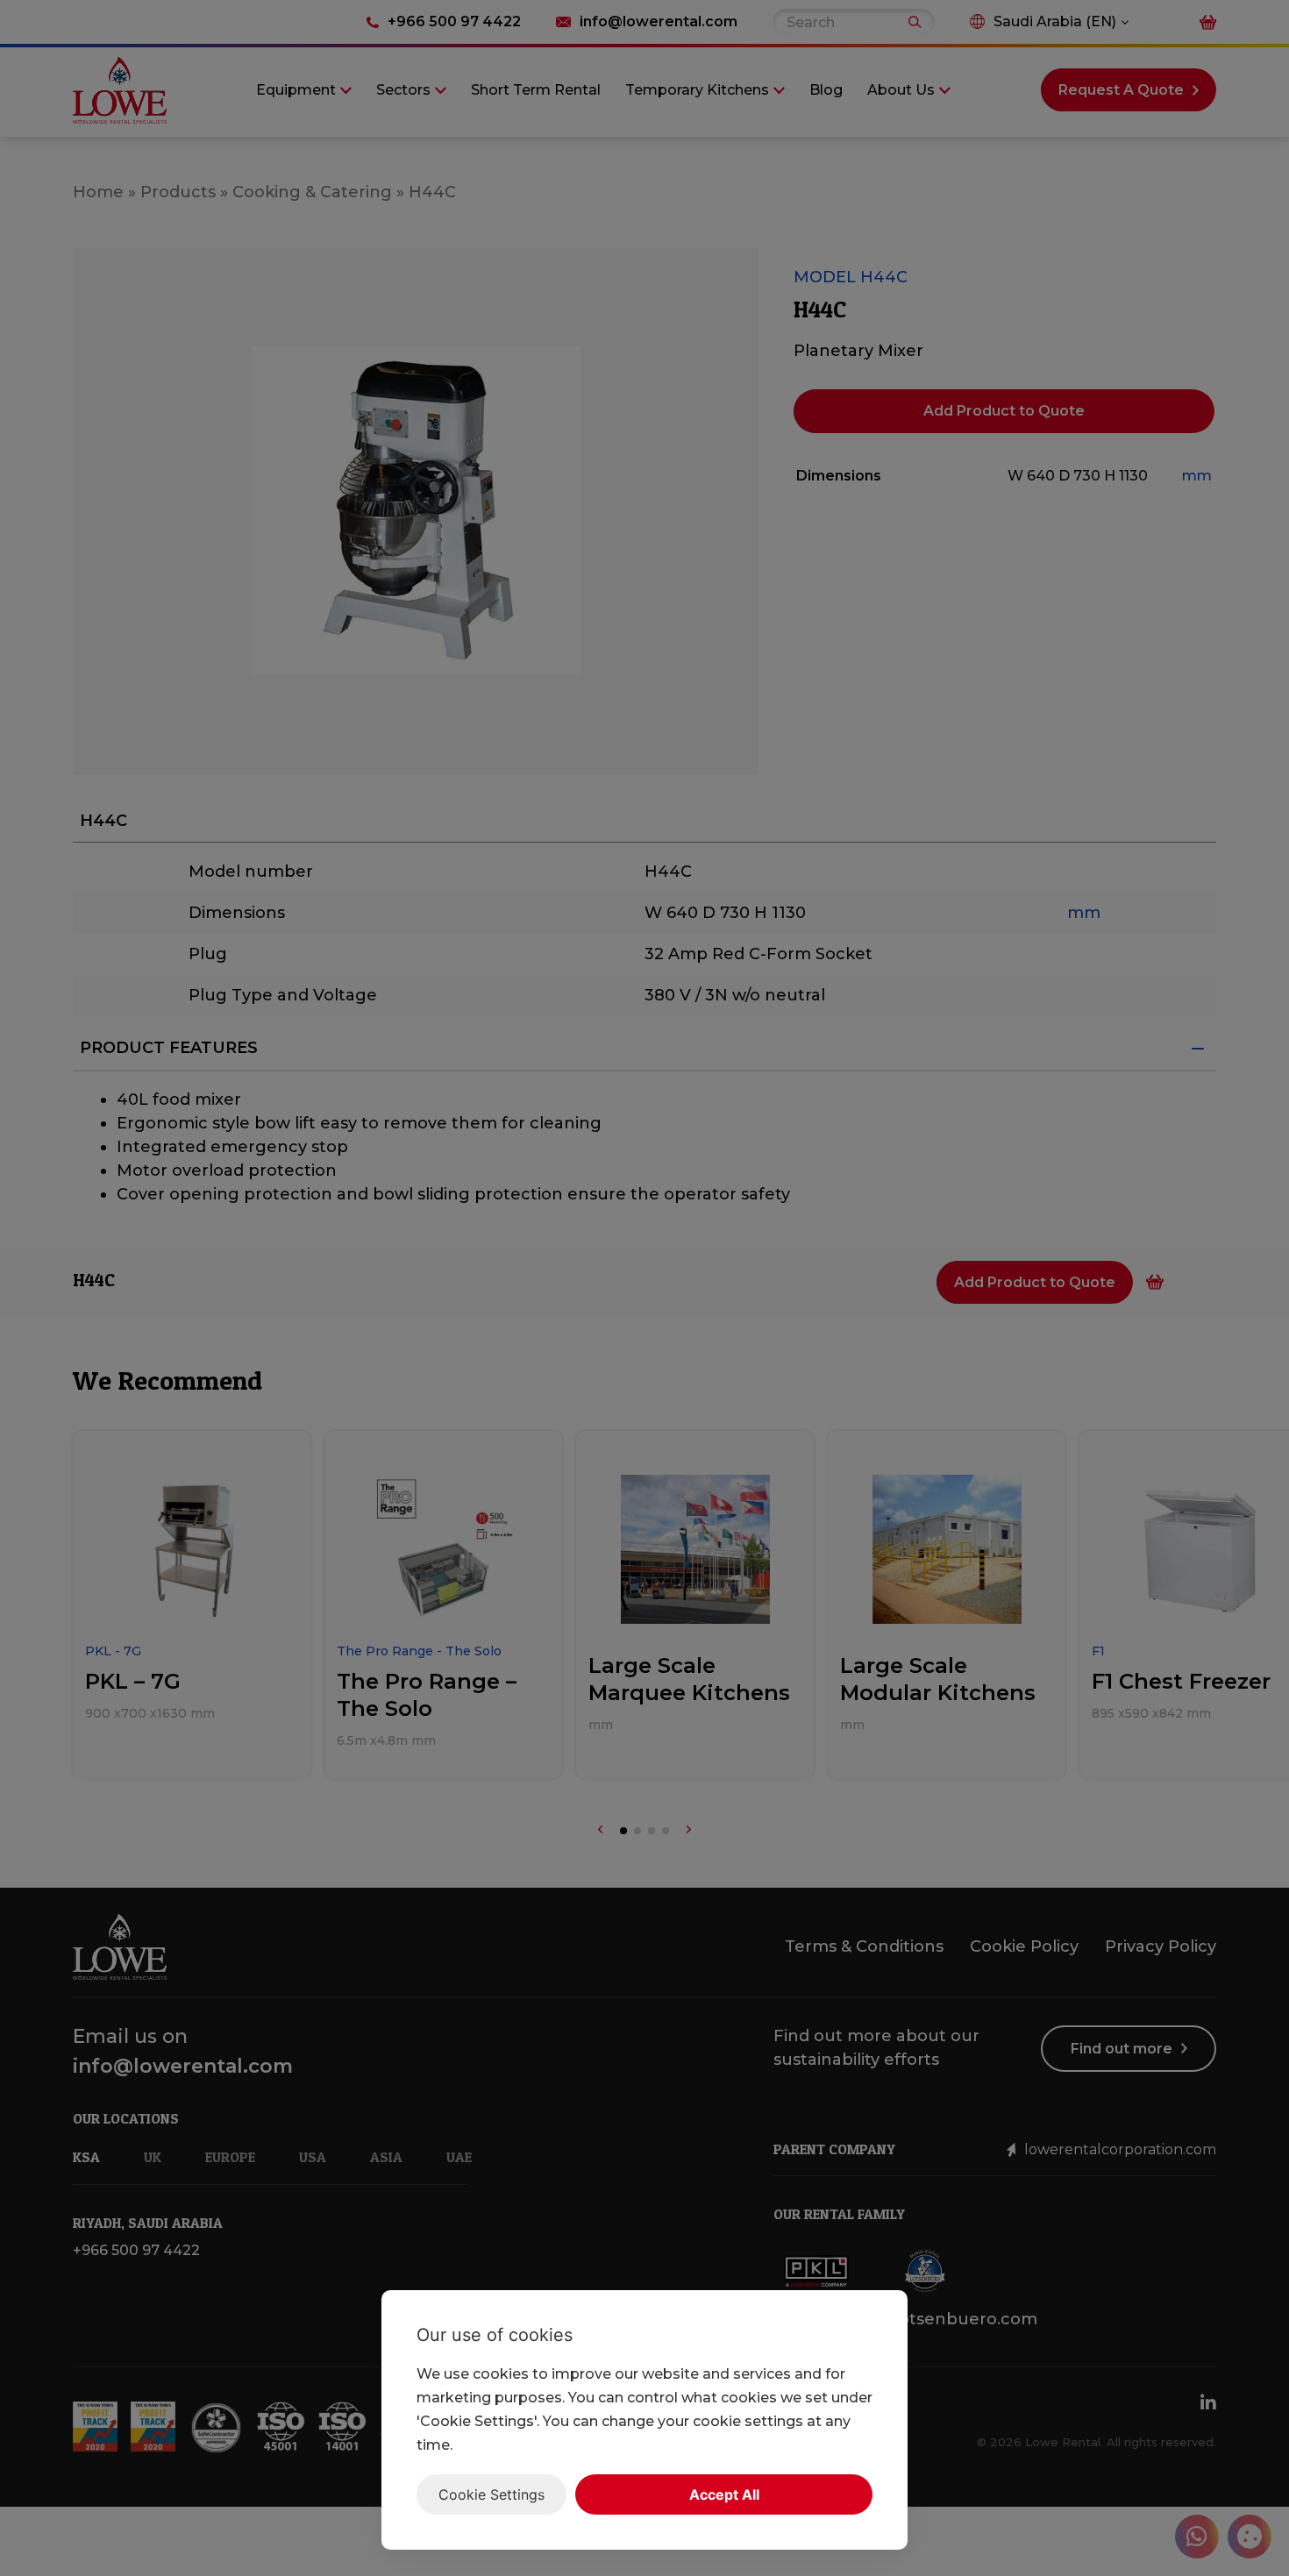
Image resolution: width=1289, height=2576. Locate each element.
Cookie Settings (491, 2494)
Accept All (724, 2494)
